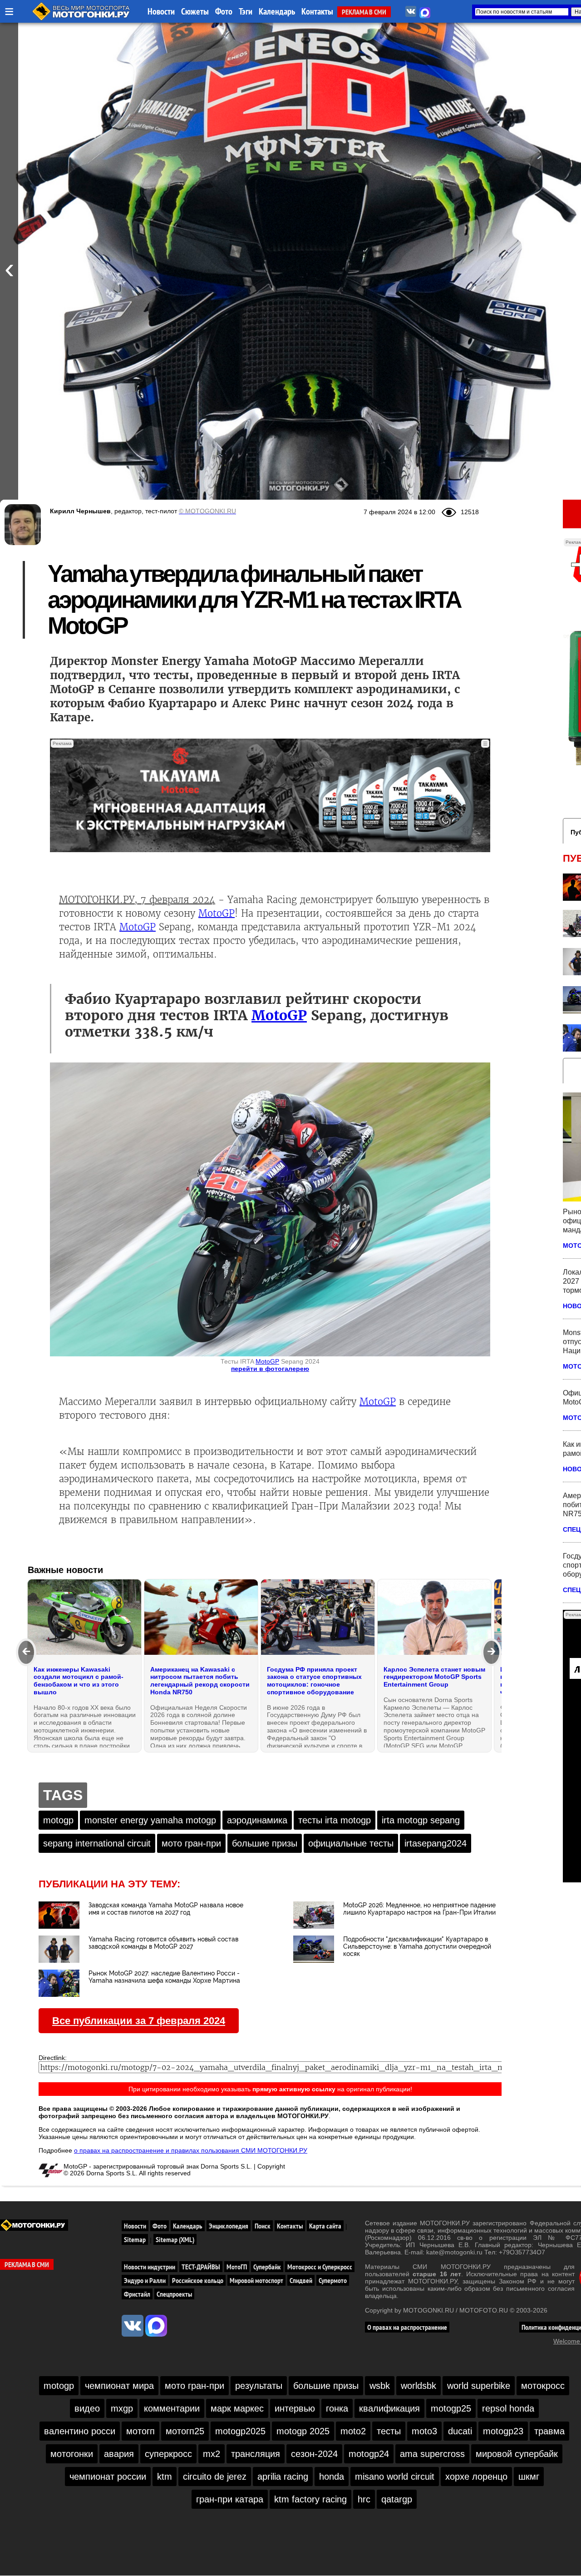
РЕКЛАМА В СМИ (364, 12)
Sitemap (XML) (175, 2239)
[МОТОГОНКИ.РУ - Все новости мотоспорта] (82, 18)
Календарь (277, 11)
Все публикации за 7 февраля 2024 (139, 2021)
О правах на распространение (407, 2327)
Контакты (317, 11)
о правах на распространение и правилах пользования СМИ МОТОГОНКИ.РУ (191, 2150)
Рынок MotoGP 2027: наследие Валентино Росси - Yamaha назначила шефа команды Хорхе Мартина (164, 1977)
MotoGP (217, 913)
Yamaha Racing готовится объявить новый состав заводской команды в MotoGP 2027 (163, 1943)
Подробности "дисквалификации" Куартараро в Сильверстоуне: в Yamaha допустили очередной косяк (417, 1946)
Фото (224, 11)
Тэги (246, 11)
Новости (161, 11)
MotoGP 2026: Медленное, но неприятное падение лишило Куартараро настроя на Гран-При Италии (419, 1909)
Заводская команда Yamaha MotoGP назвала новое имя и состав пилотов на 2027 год (166, 1909)
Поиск (263, 2226)
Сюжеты (195, 11)
